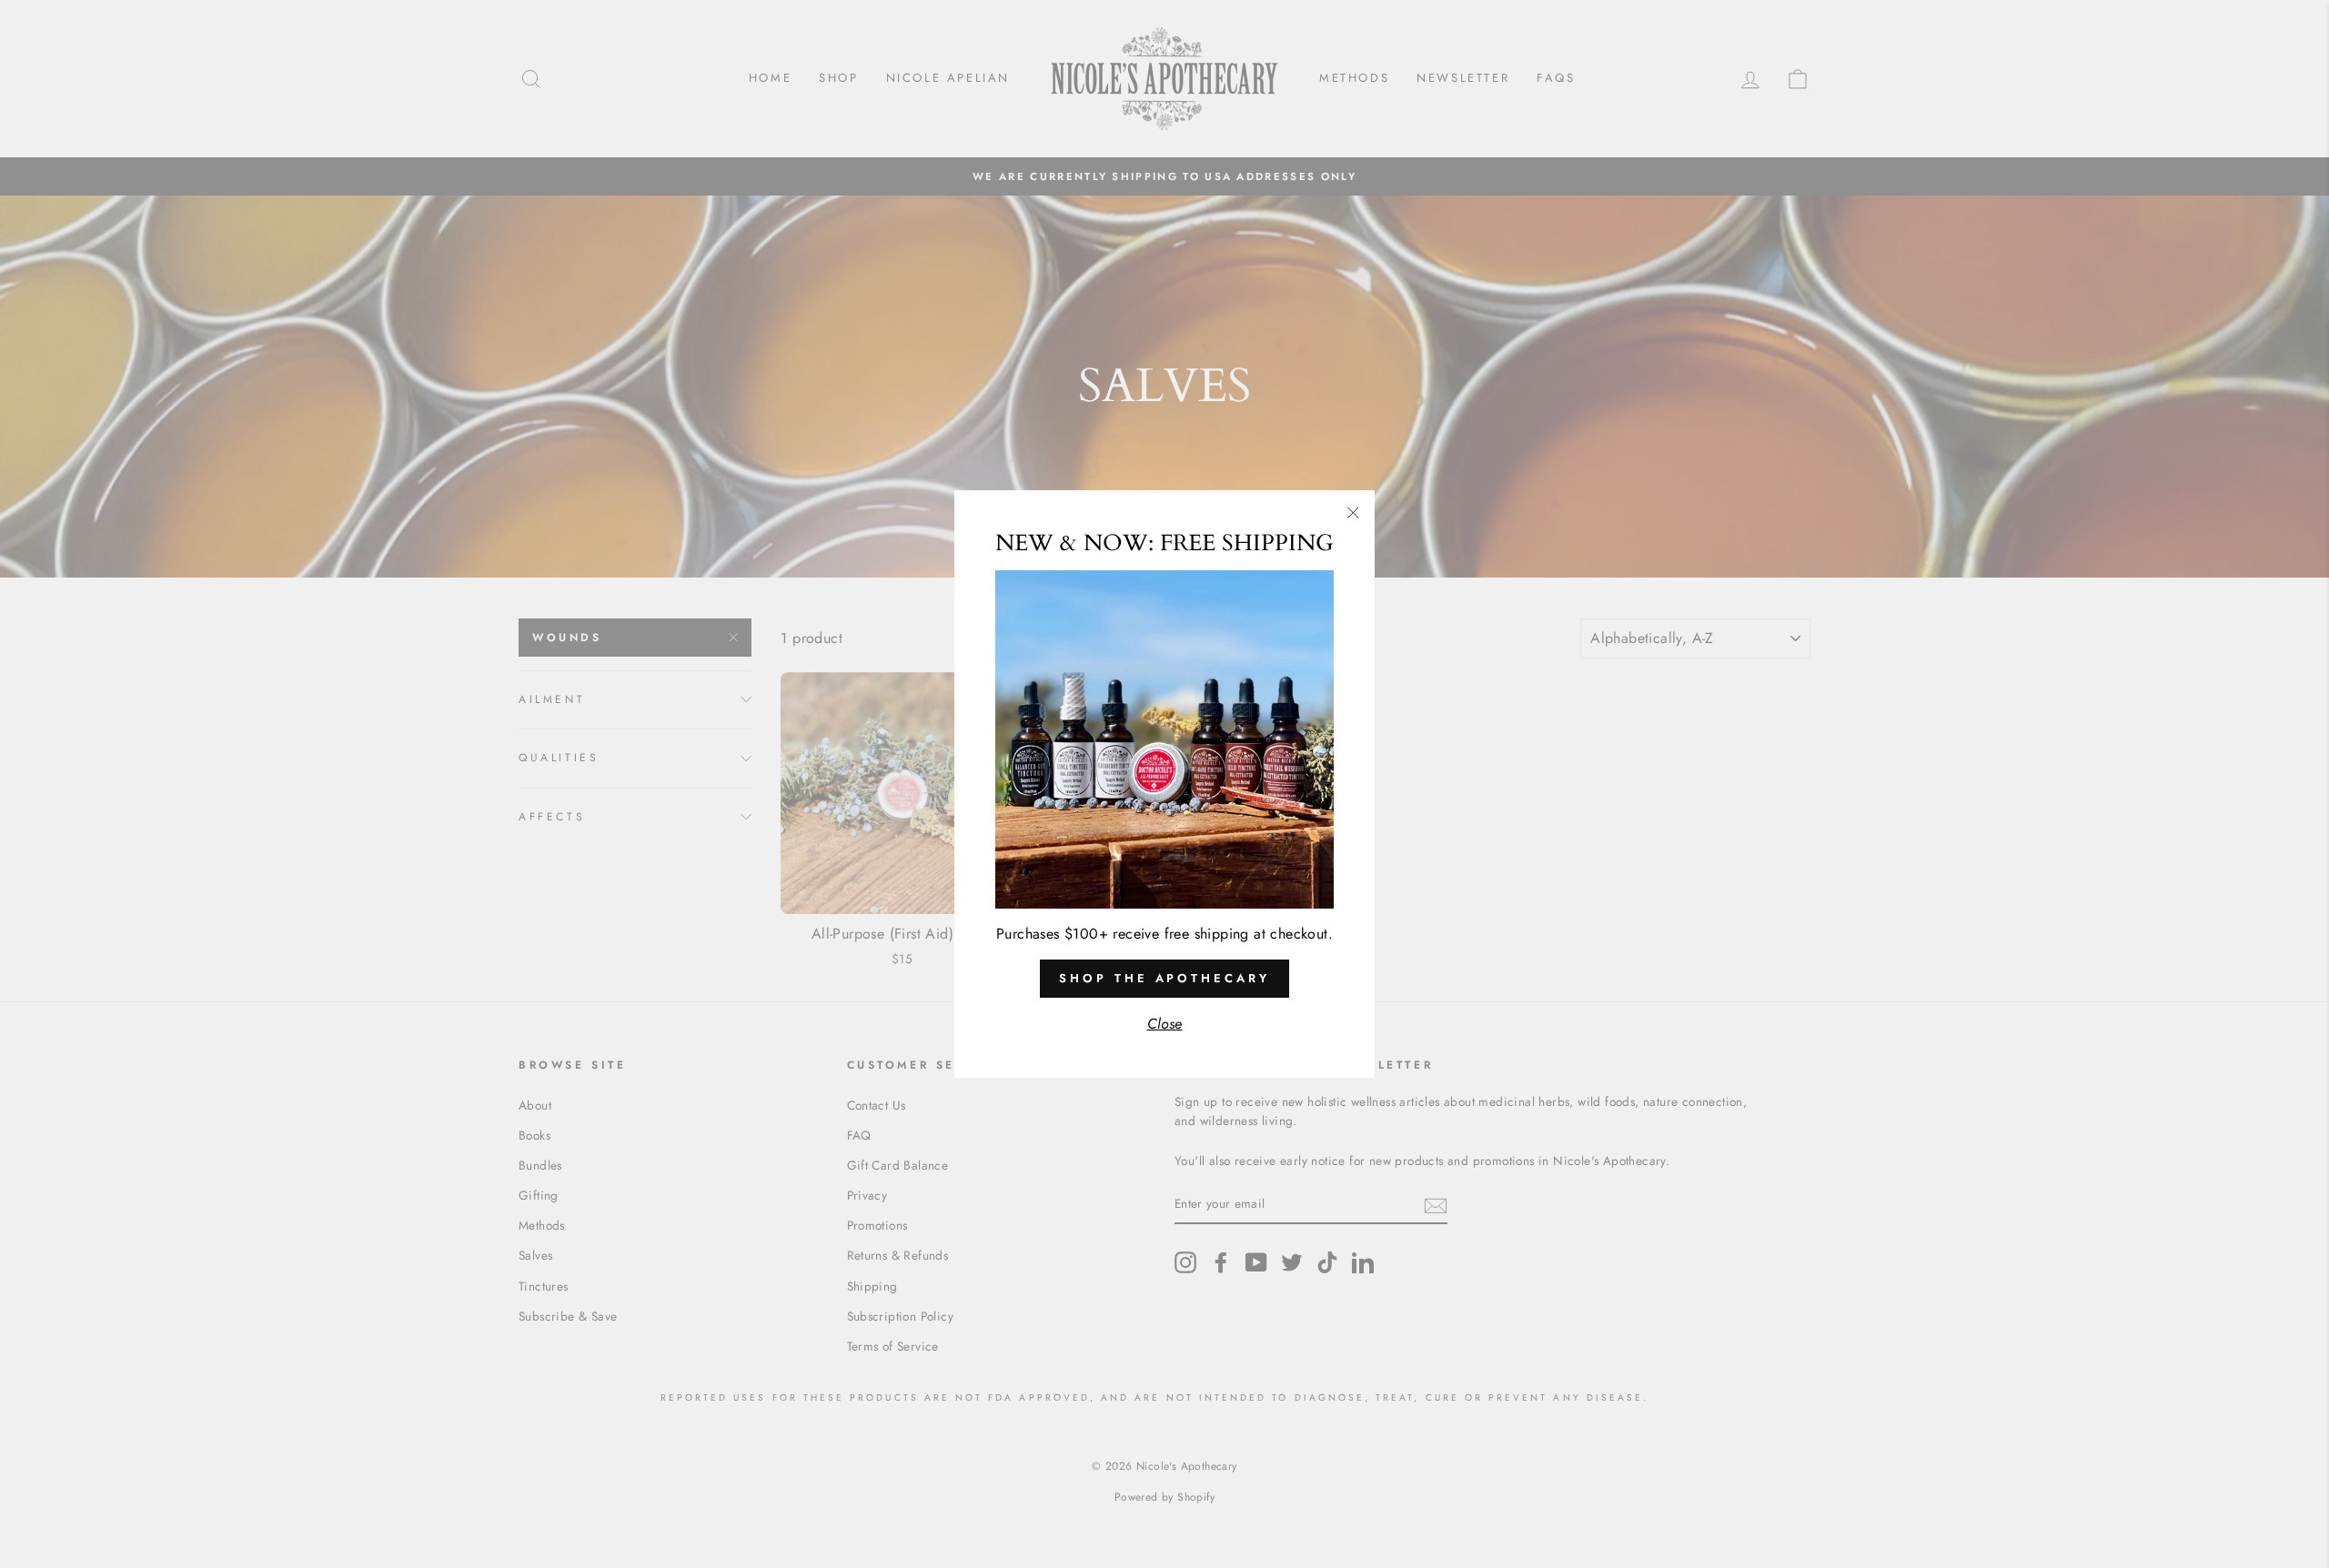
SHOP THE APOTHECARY (1164, 978)
